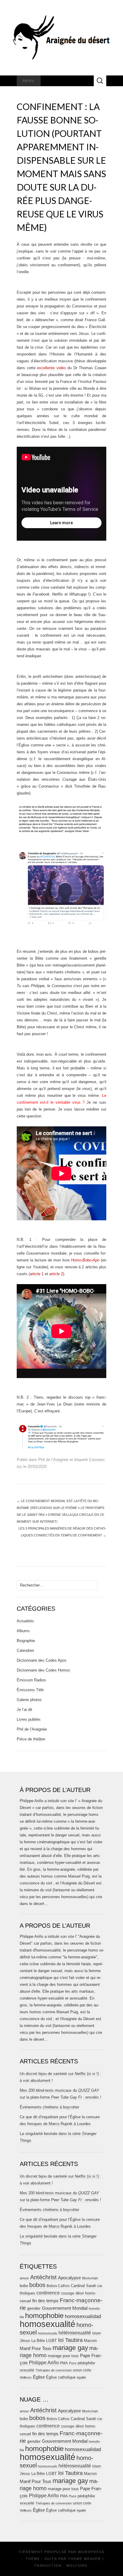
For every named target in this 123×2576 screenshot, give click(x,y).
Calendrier (25, 1650)
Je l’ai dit (24, 1710)
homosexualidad (83, 2316)
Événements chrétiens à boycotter (49, 2107)
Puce (73, 2363)
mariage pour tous (63, 2356)
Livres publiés (29, 1719)
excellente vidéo (51, 368)
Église (39, 2377)
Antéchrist (43, 2277)
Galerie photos (29, 1700)
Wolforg (77, 2566)
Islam (97, 2333)
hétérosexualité (75, 2333)
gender (34, 2308)
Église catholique (61, 2377)
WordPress (91, 2552)
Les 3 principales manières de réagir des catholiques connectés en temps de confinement (62, 1532)
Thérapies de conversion (54, 2370)
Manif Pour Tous (36, 2348)
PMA (64, 2363)
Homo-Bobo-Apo (85, 1260)
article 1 (37, 1274)
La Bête (38, 2341)
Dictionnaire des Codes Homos (43, 1670)
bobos (37, 2285)
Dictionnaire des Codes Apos (42, 1660)
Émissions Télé (30, 1690)
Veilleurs (26, 2377)
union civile (82, 2370)
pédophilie (86, 2363)
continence (48, 2293)
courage (68, 2293)
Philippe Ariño (44, 2363)
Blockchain (90, 2278)
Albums (23, 1631)
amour (24, 2278)
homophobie (44, 2316)
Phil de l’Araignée (53, 1460)
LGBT (51, 2341)
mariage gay (70, 2348)
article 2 (56, 1274)
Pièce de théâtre (31, 1739)
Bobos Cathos (58, 2286)
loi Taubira (70, 2340)
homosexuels (48, 2333)
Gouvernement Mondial (65, 2308)
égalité (81, 2377)
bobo (24, 2286)
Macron (90, 2341)
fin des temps (45, 2301)
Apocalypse (69, 2278)
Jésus (25, 2341)
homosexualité (47, 2324)
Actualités (25, 1621)
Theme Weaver (84, 2559)
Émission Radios (31, 1680)
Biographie (26, 1641)
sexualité (27, 2370)
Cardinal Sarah (83, 2286)
